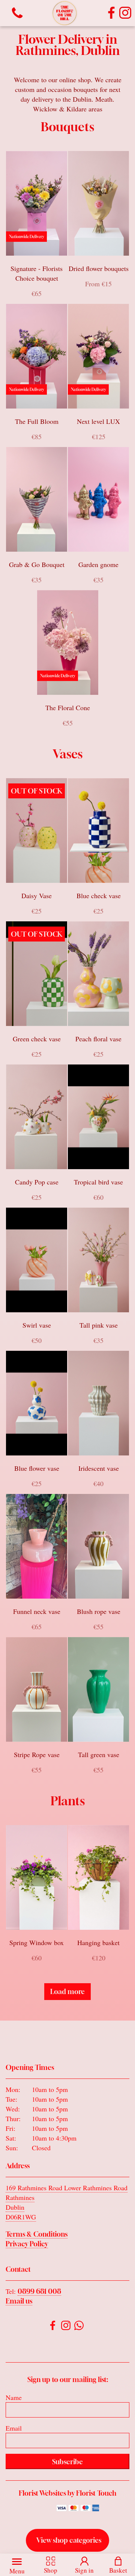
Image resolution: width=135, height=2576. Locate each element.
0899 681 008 (39, 2291)
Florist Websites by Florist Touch (67, 2493)
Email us (19, 2301)
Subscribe (67, 2462)
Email (14, 2428)
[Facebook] (111, 13)
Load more (67, 1991)
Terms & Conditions (37, 2234)
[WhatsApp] (79, 2327)
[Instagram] (125, 13)
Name (14, 2397)
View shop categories (69, 2540)
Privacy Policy (27, 2244)
